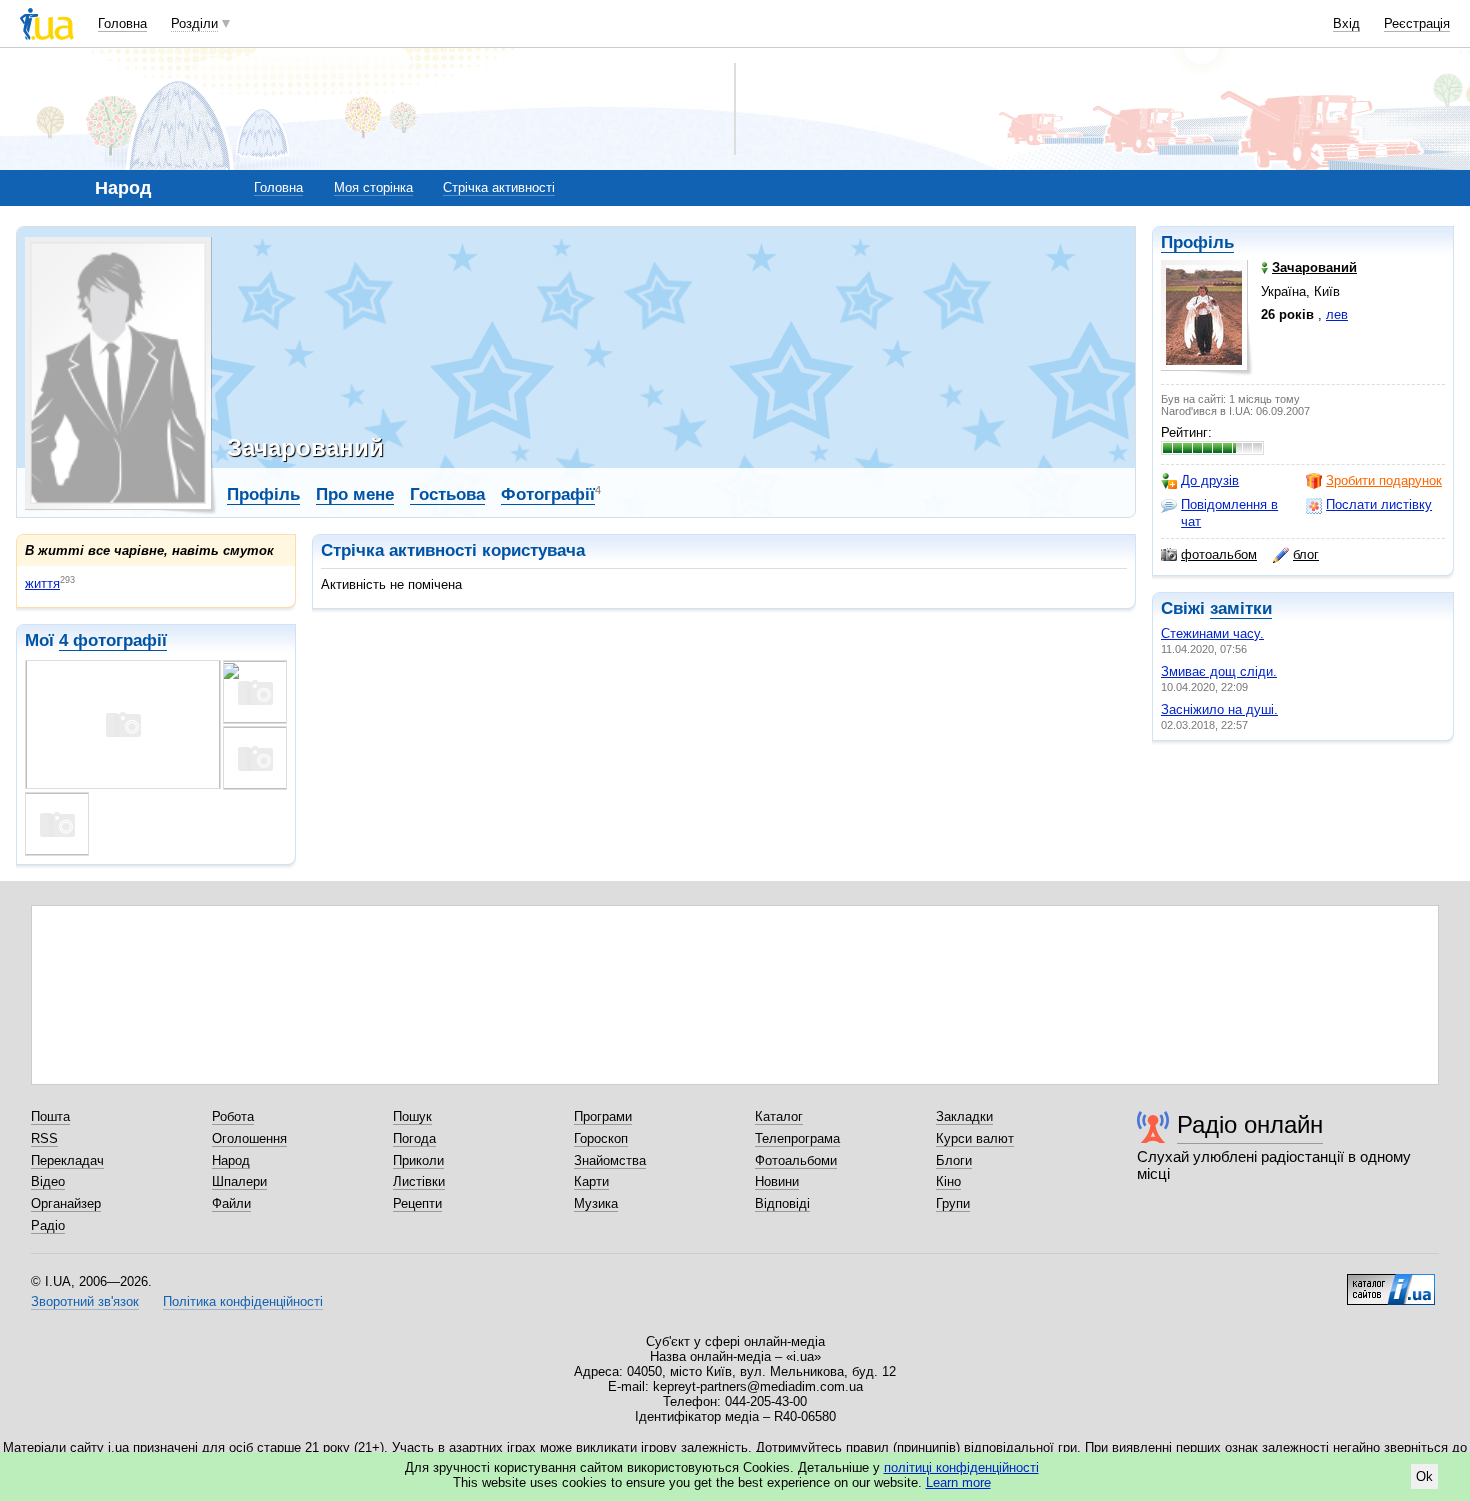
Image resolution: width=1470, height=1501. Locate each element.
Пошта (50, 1116)
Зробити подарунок (1384, 480)
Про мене (355, 494)
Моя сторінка (373, 187)
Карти (591, 1181)
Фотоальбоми (796, 1160)
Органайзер (66, 1203)
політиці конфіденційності (961, 1467)
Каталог (779, 1116)
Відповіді (782, 1203)
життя (42, 583)
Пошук (412, 1116)
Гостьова (447, 494)
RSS (44, 1138)
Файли (231, 1203)
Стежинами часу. (1212, 633)
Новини (777, 1181)
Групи (953, 1203)
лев (1337, 314)
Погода (414, 1138)
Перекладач (67, 1160)
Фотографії (548, 494)
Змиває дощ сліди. (1219, 671)
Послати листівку (1379, 504)
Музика (596, 1203)
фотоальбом (1219, 554)
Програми (603, 1116)
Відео (48, 1181)
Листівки (419, 1181)
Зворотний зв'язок (85, 1301)
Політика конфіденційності (243, 1301)
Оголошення (249, 1138)
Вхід (1346, 23)
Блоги (954, 1160)
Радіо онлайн (1250, 1124)
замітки (1241, 608)
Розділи (194, 23)
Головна (122, 23)
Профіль (1197, 242)
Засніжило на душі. (1219, 709)
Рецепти (417, 1203)
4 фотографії (113, 640)
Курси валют (975, 1138)
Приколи (418, 1160)
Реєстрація (1417, 23)
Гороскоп (601, 1138)
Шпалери (239, 1181)
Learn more (958, 1482)
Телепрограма (797, 1138)
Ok (1424, 1476)
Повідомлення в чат (1229, 512)
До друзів (1210, 480)
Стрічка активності (499, 187)
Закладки (964, 1116)
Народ (231, 1160)
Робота (233, 1116)
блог (1306, 554)
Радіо (48, 1225)
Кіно (948, 1181)
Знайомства (610, 1160)
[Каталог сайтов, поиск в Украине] (1391, 1282)
